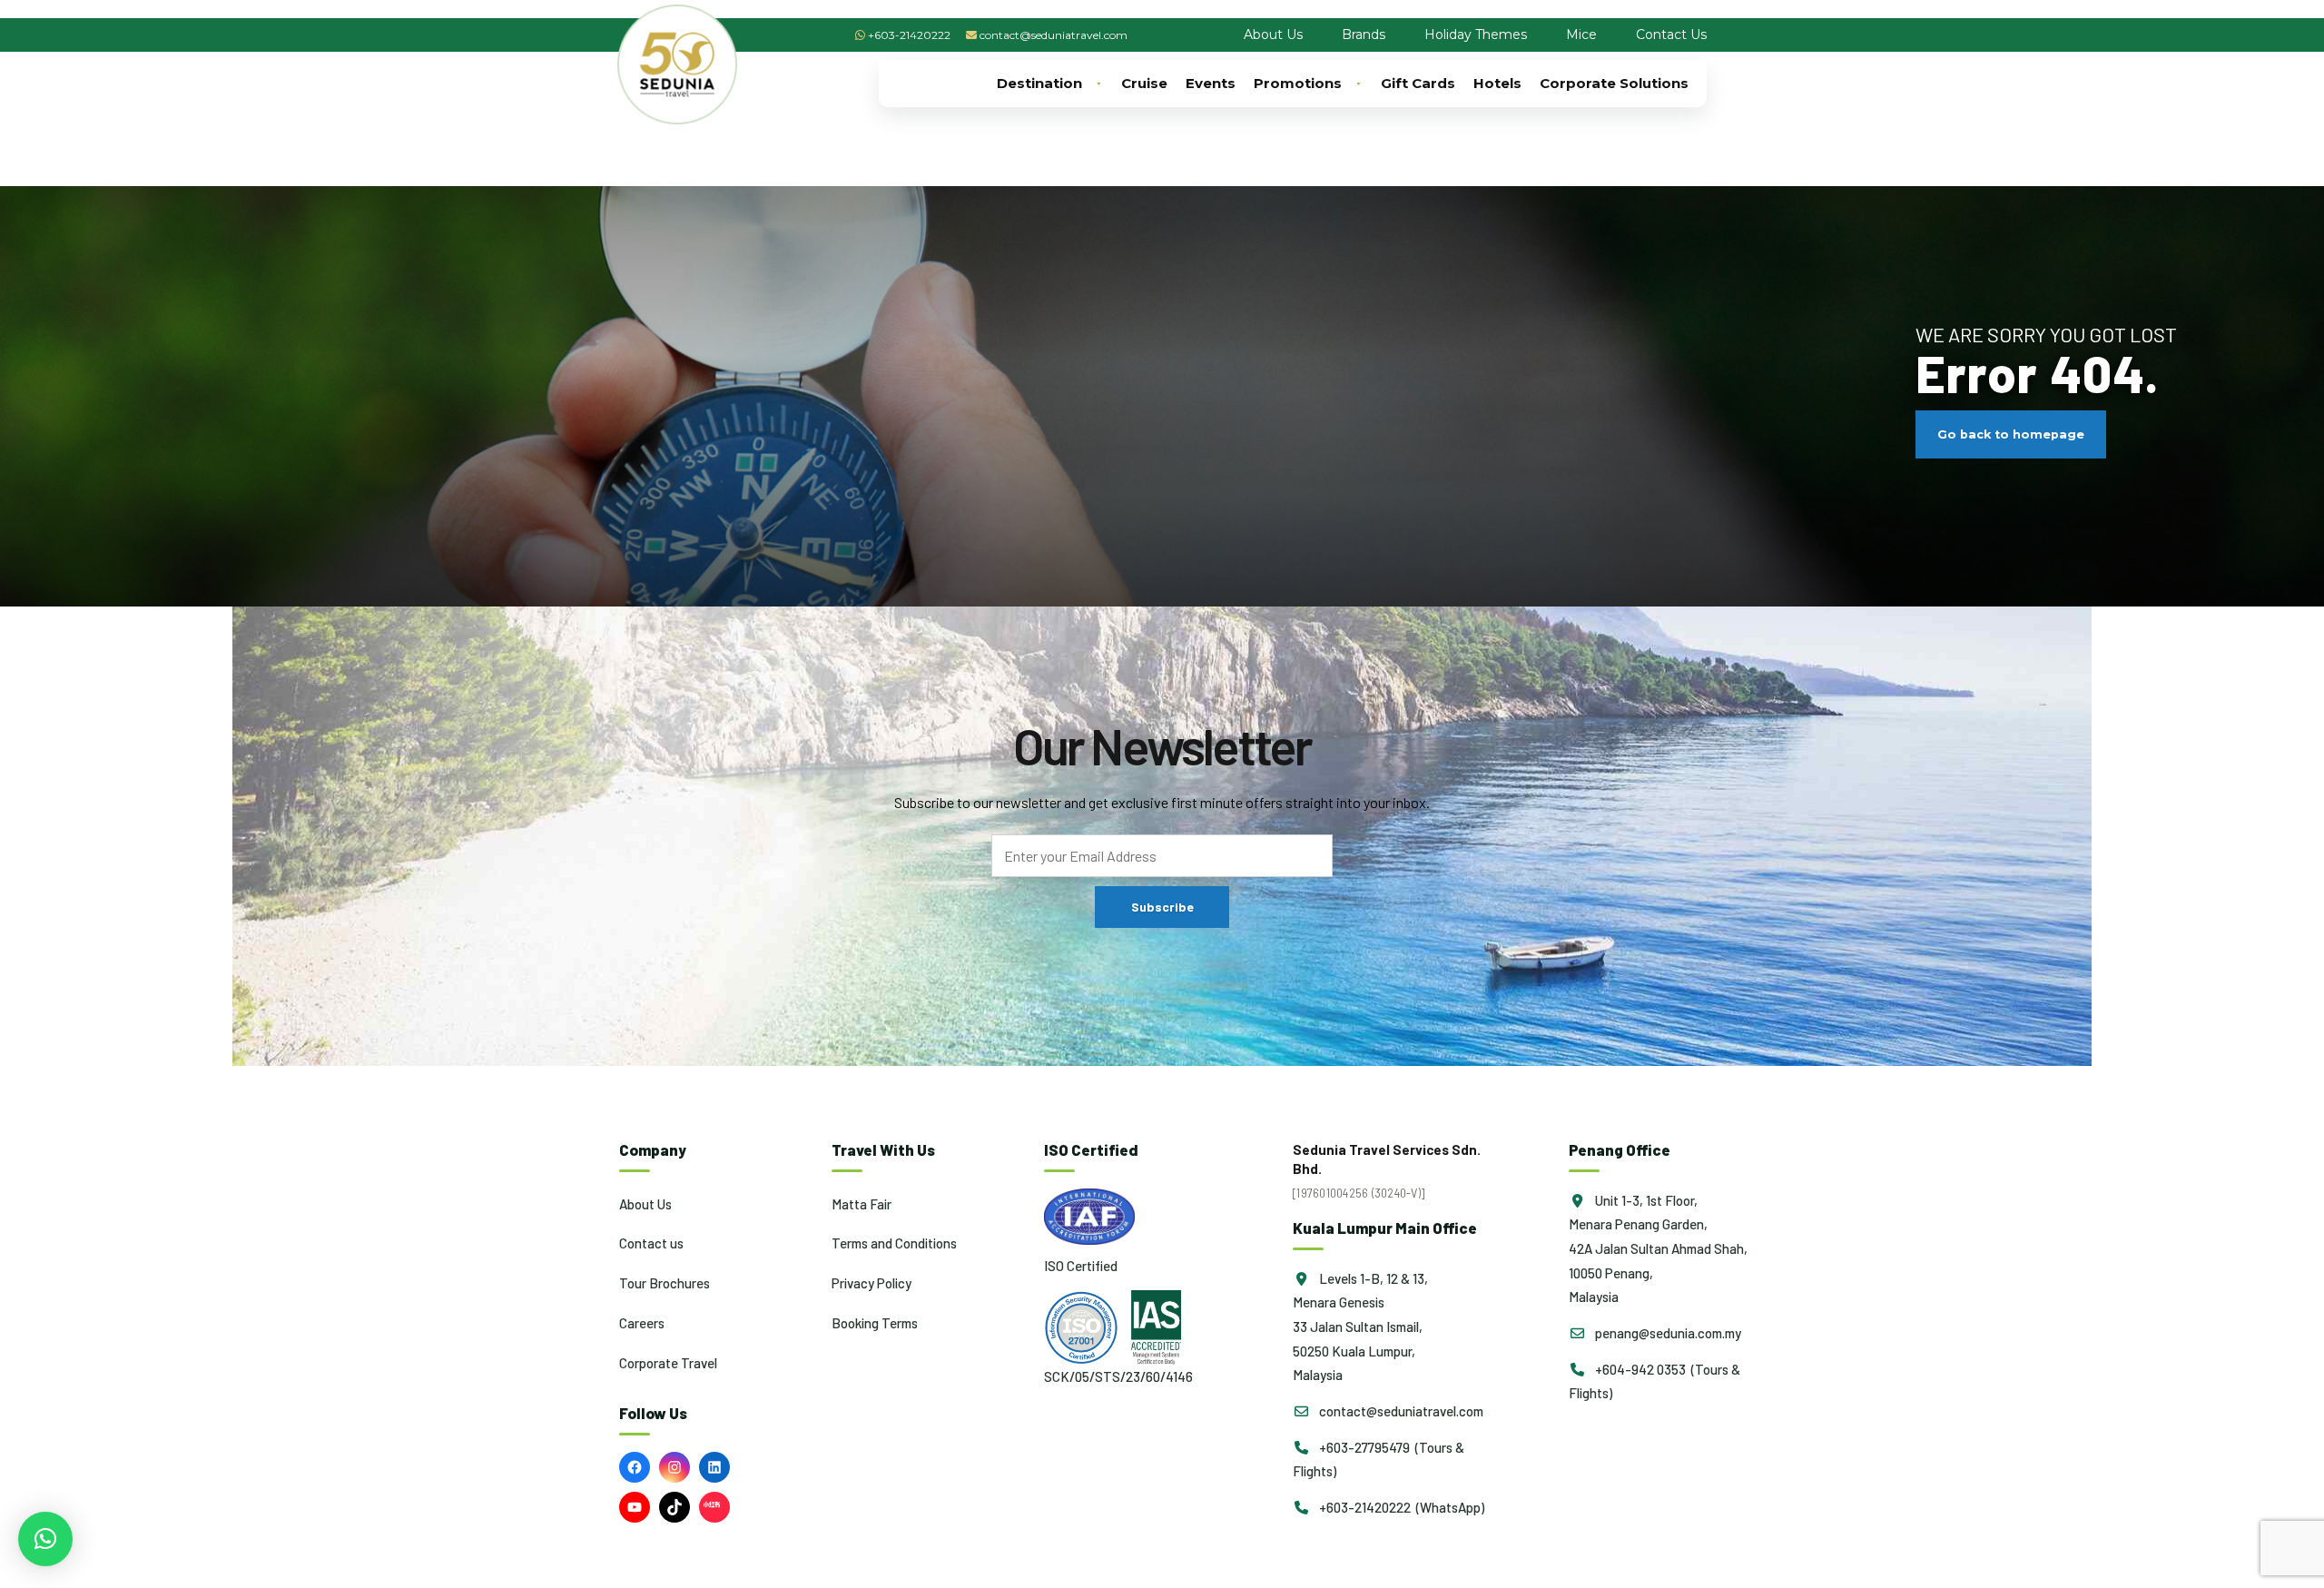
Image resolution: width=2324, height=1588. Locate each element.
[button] (45, 1539)
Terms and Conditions (894, 1243)
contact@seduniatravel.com (1054, 35)
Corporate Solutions (1614, 83)
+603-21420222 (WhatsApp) (1400, 1507)
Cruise (1144, 83)
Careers (642, 1323)
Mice (1581, 35)
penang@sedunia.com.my (1667, 1333)
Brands (1364, 35)
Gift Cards (1418, 83)
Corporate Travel (668, 1363)
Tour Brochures (665, 1283)
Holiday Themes (1476, 35)
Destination (1039, 83)
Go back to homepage (2011, 434)
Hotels (1497, 83)
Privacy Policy (871, 1283)
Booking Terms (875, 1323)
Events (1211, 83)
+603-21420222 (909, 35)
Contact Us (1671, 35)
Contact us (651, 1243)
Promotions (1298, 83)
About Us (1273, 35)
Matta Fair (862, 1204)
